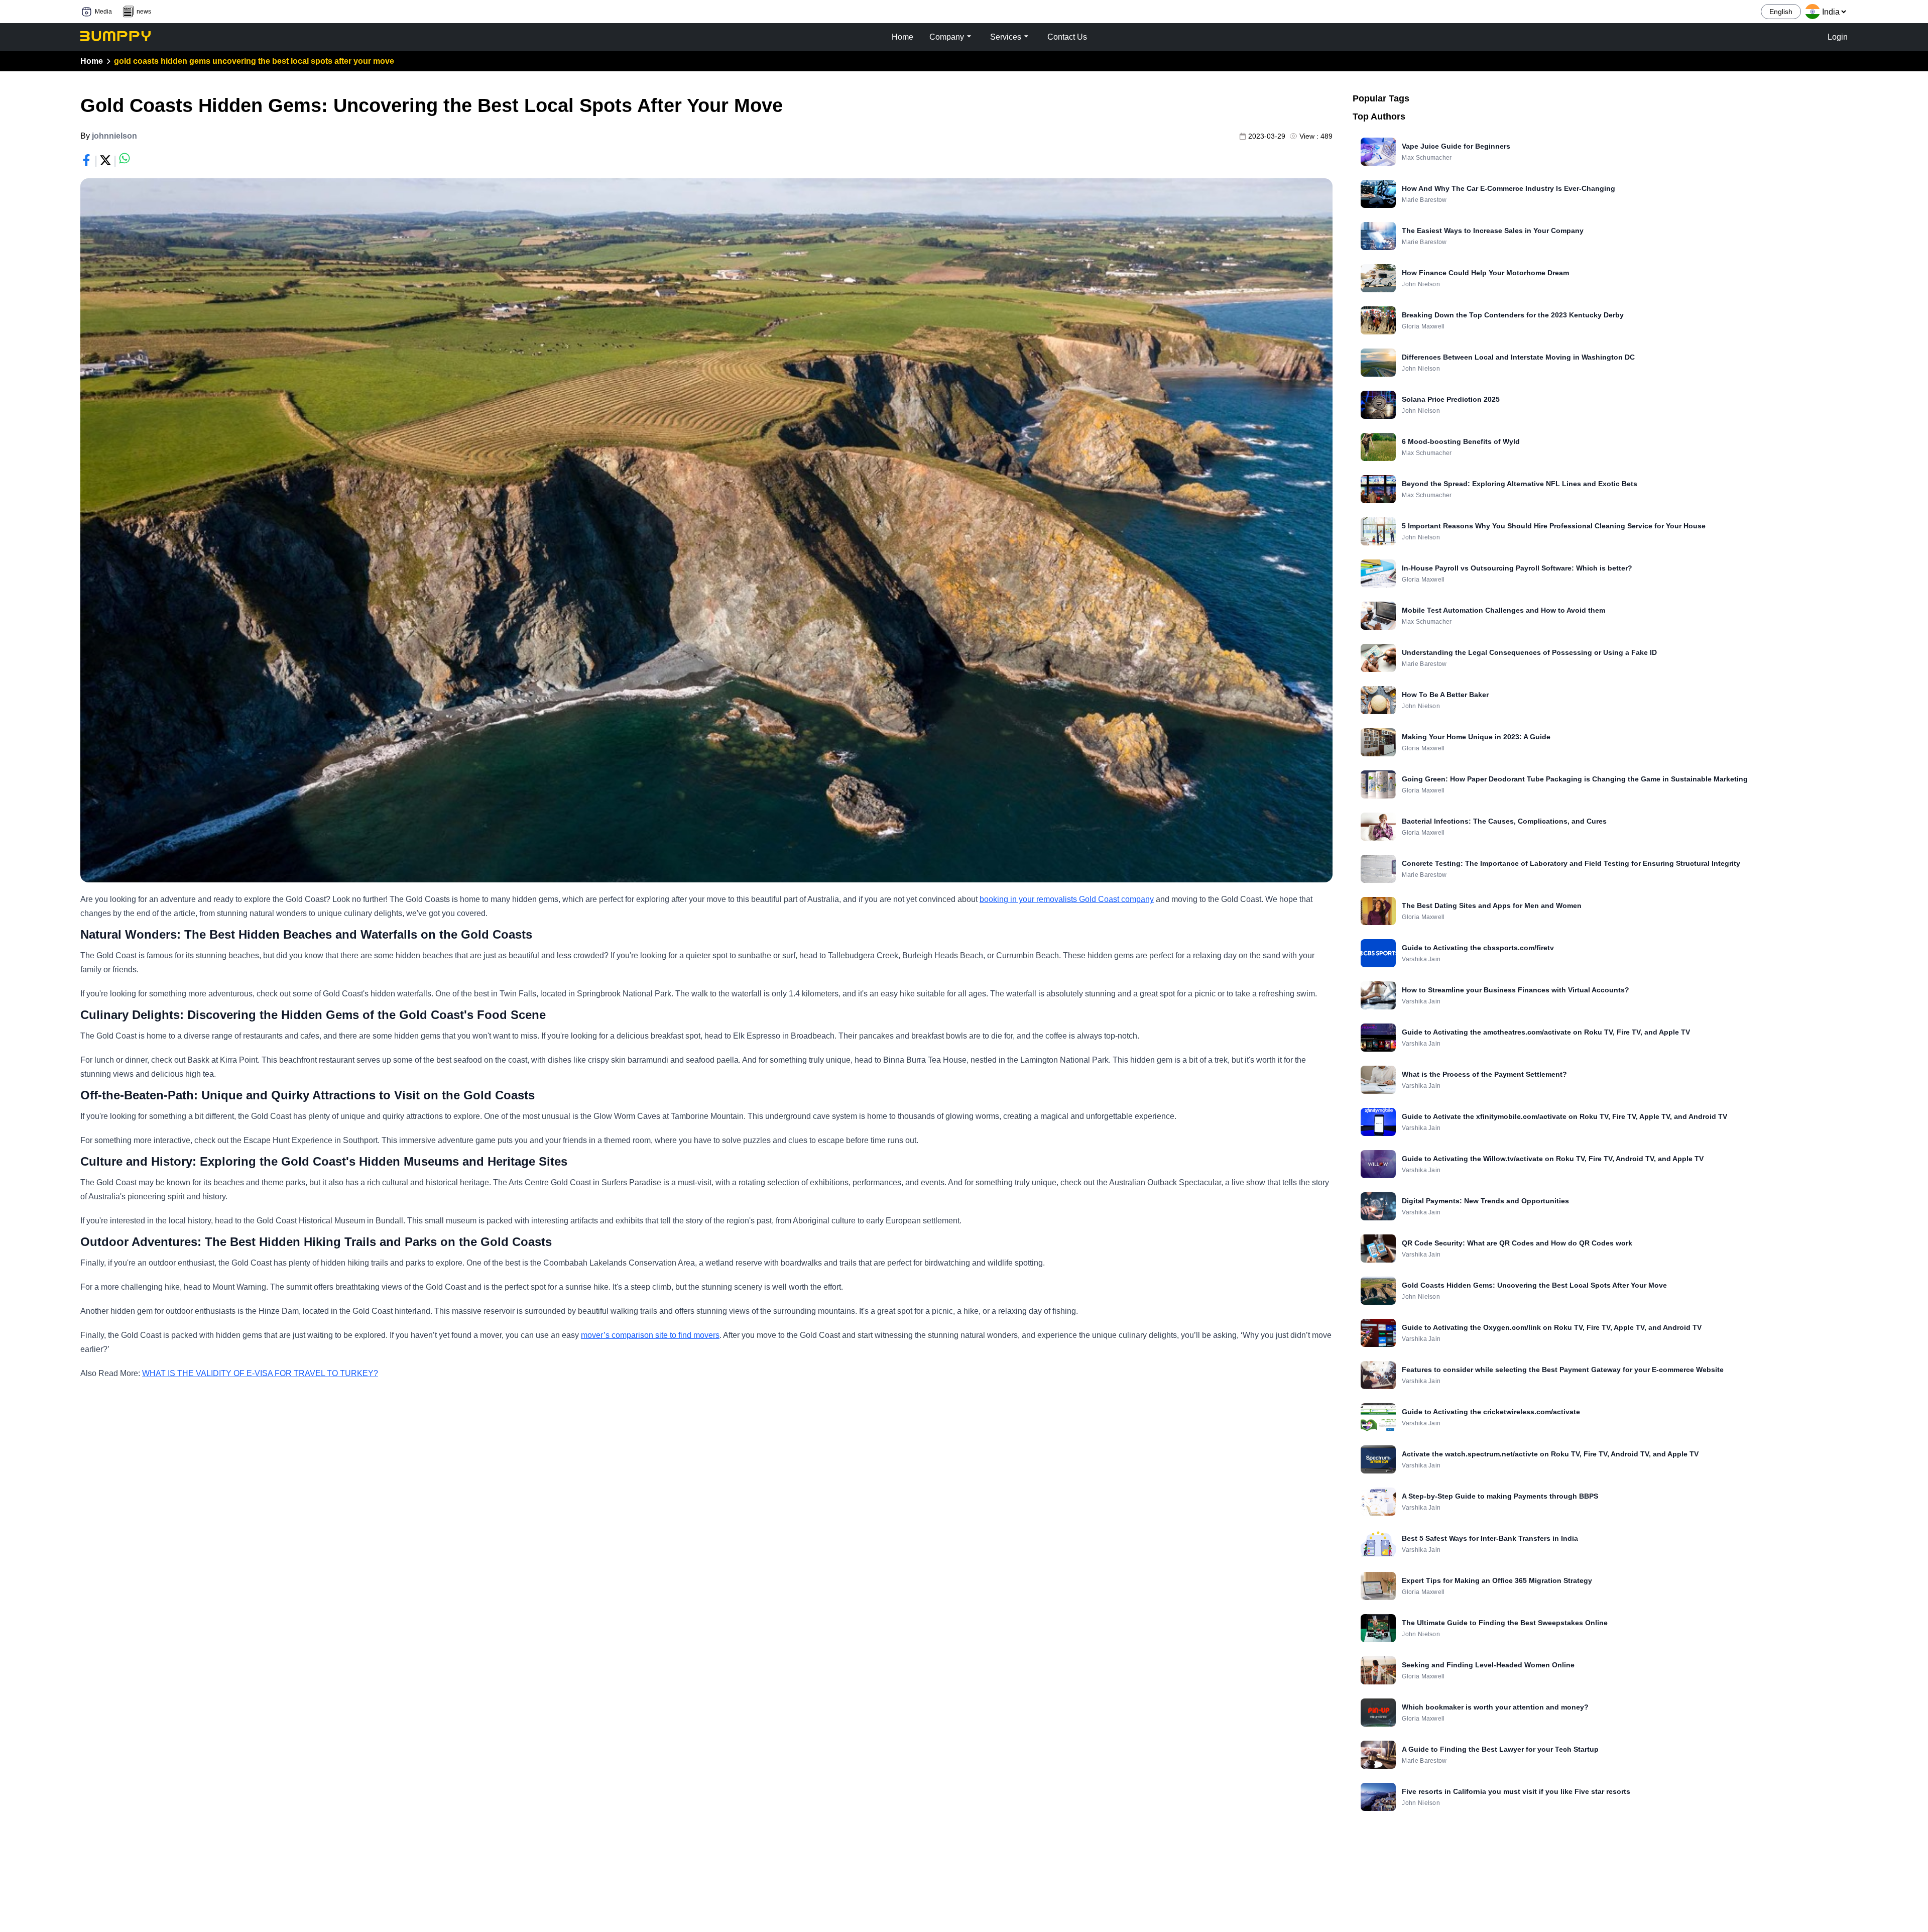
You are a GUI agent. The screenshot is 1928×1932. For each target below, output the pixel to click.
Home (92, 61)
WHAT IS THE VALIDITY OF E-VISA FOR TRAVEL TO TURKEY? (260, 1373)
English (1781, 12)
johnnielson (114, 136)
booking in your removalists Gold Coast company (1067, 899)
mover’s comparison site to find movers (650, 1335)
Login (1838, 37)
